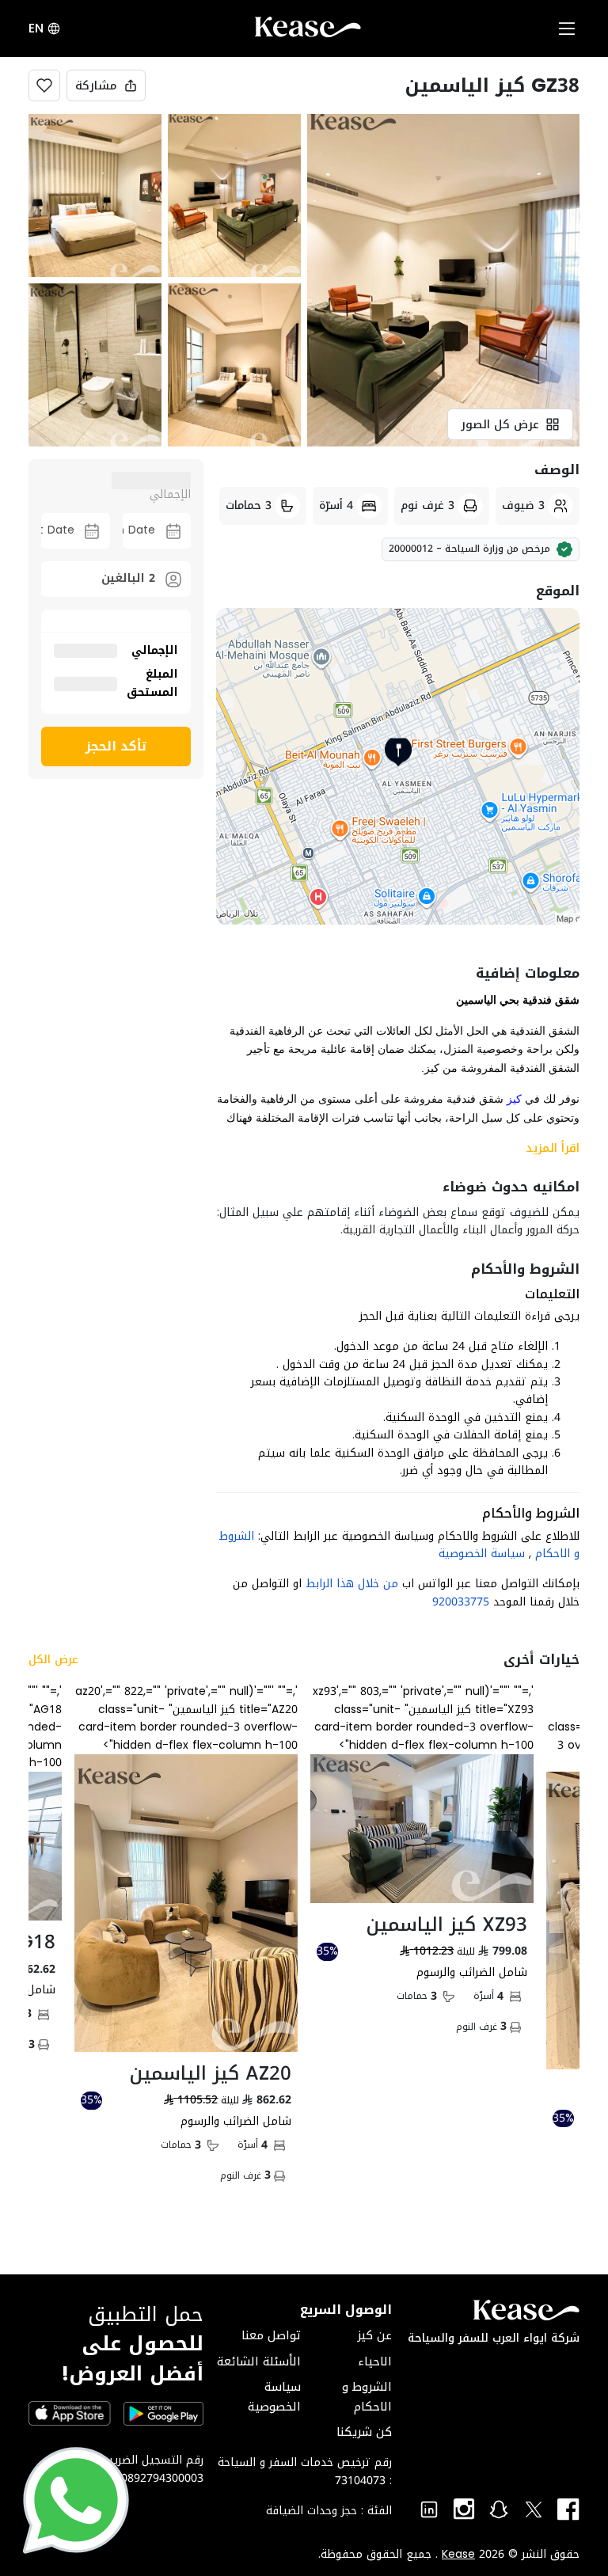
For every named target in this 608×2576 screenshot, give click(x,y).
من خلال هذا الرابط (352, 1584)
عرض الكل (53, 1660)
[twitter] (534, 2510)
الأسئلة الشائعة (259, 2361)
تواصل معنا (271, 2335)
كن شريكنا (364, 2432)
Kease (458, 2555)
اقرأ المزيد (553, 1148)
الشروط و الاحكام (367, 2396)
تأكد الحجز (116, 746)
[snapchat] (499, 2510)
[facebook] (568, 2510)
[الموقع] (398, 766)
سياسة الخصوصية (482, 1554)
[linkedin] (429, 2510)
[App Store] (70, 2414)
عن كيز (374, 2335)
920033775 (461, 1602)
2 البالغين (128, 578)
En (36, 28)
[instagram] (464, 2510)
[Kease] (308, 31)
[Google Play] (163, 2415)
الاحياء (375, 2361)
